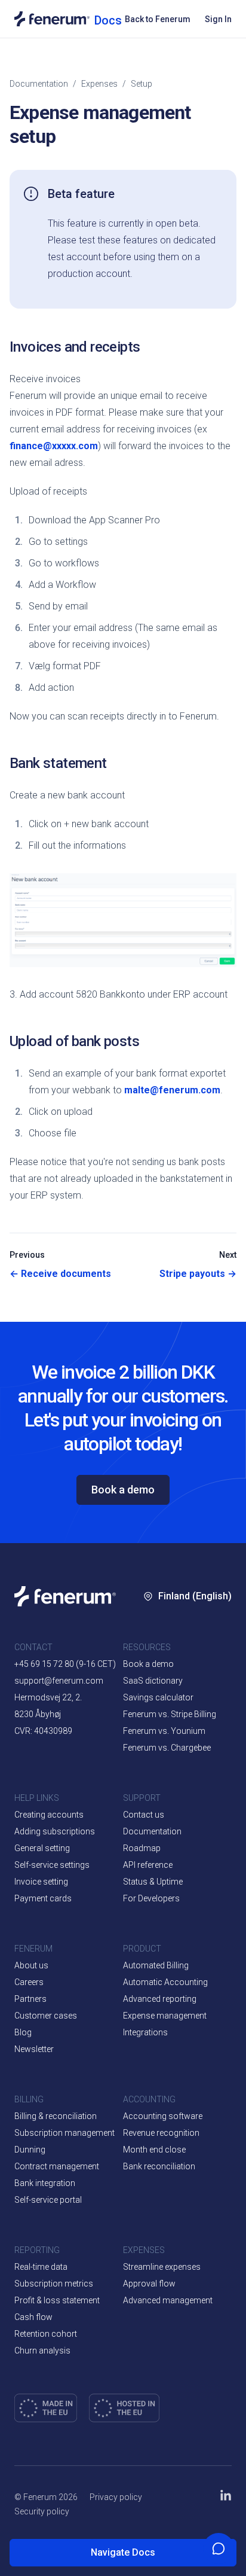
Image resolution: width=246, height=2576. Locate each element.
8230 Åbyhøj (38, 1714)
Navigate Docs (123, 2552)
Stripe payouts (198, 1274)
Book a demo (123, 1490)
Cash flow (33, 2317)
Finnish (173, 1765)
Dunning (30, 2150)
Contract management (57, 2166)
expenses (99, 84)
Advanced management (168, 2300)
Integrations (145, 2032)
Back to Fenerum (158, 19)
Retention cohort (46, 2334)
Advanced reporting (160, 1999)
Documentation (39, 84)
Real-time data (41, 2267)
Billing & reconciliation (56, 2116)
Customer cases (46, 2016)
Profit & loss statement (57, 2300)
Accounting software (163, 2116)
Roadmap (142, 1848)
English (201, 1657)
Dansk (171, 1657)
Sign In (218, 19)
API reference (148, 1865)
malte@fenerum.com (172, 1090)
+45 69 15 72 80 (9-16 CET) (65, 1664)
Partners (30, 1999)
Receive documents (60, 1274)
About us (31, 1965)
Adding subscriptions (55, 1831)
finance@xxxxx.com (54, 446)
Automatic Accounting (165, 1982)
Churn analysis (42, 2351)
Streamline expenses (162, 2267)
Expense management (165, 2016)
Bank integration (45, 2183)
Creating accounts (49, 1815)
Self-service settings (52, 1865)
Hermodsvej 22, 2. (48, 1697)
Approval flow (149, 2284)
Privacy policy (116, 2497)
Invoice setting (41, 1882)
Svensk (173, 1729)
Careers (29, 1982)
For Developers (151, 1898)
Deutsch (174, 1801)
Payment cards (43, 1898)
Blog (23, 2032)
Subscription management (64, 2133)
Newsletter (34, 2049)
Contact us (144, 1815)
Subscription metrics (54, 2284)
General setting (42, 1848)
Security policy (42, 2511)
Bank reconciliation (159, 2166)
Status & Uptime (153, 1882)
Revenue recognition (161, 2133)
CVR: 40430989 (43, 1731)
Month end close (154, 2150)
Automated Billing (156, 1965)
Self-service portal (48, 2200)
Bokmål (173, 1693)
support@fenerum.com (59, 1681)
